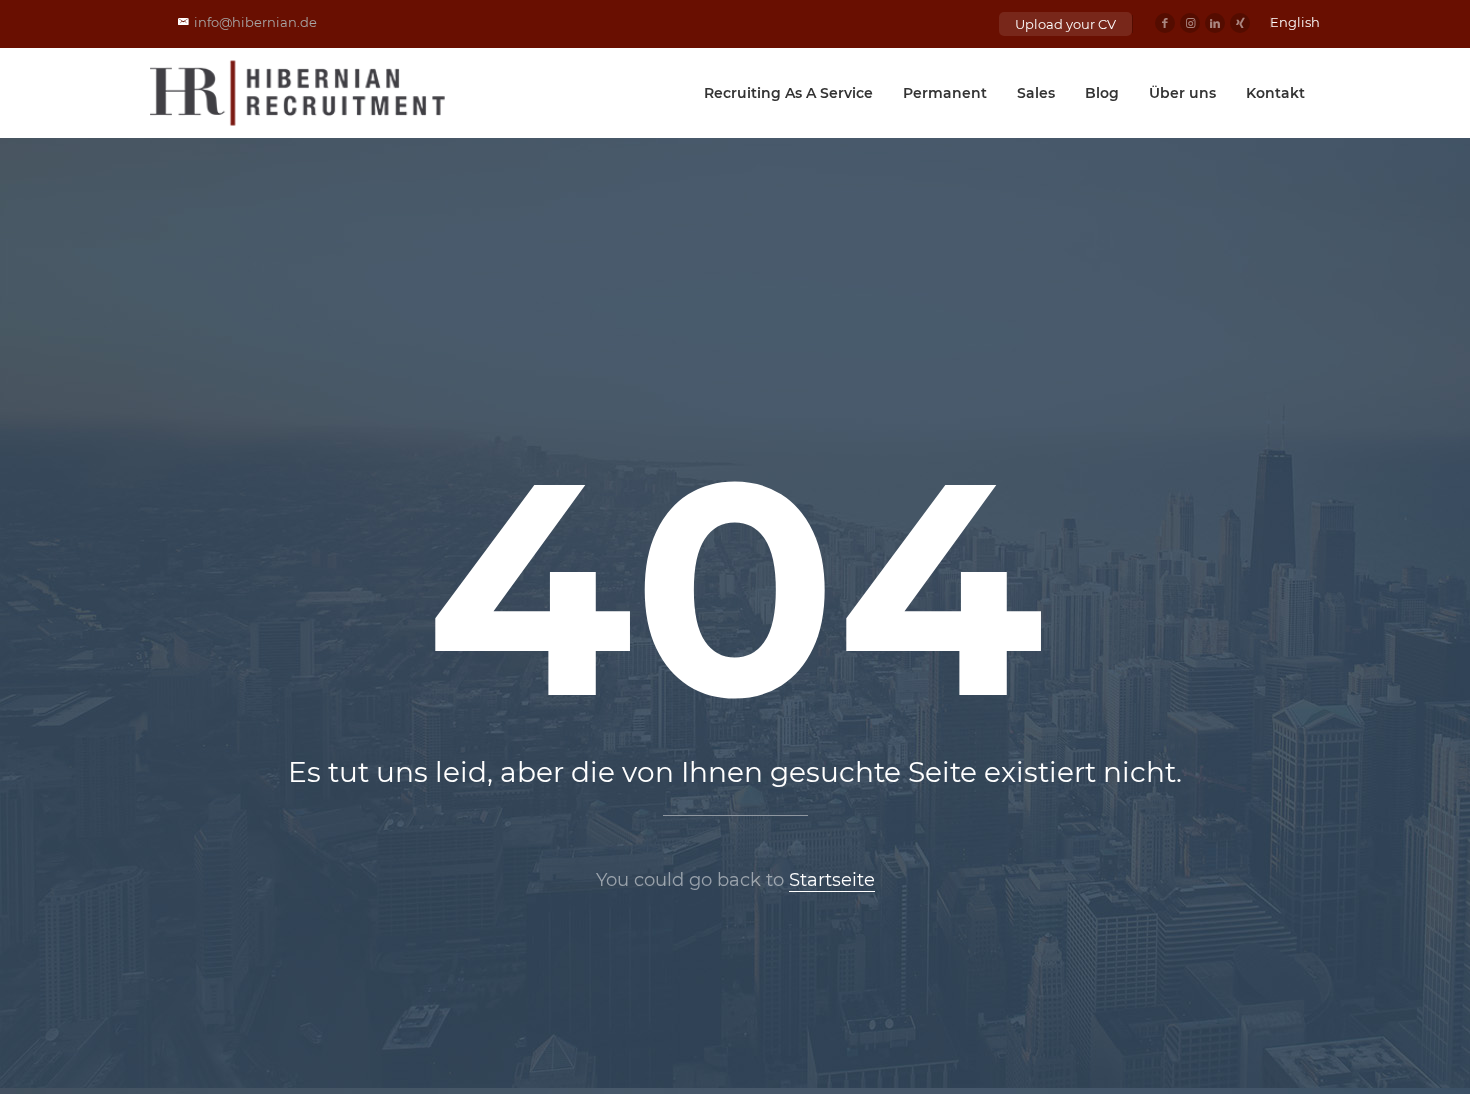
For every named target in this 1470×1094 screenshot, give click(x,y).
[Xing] (1240, 23)
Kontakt (1275, 93)
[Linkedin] (1215, 23)
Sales (1036, 93)
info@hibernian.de (255, 22)
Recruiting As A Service (788, 93)
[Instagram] (1190, 23)
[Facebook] (1165, 23)
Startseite (832, 880)
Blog (1102, 93)
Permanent (945, 93)
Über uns (1182, 93)
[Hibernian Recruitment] (299, 93)
